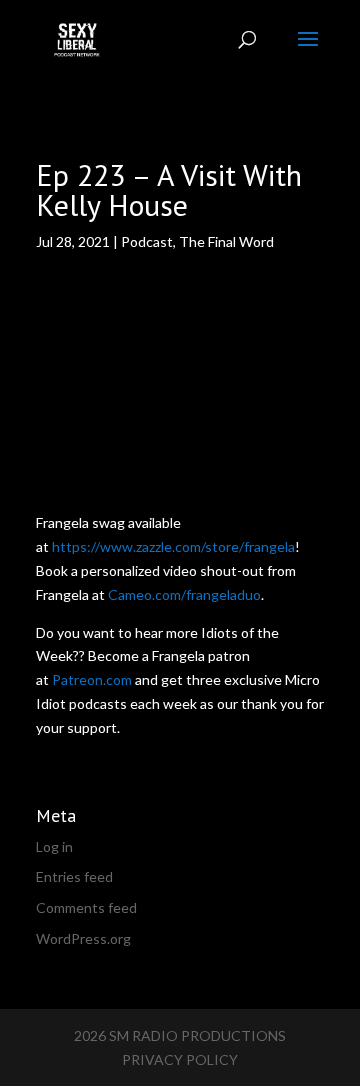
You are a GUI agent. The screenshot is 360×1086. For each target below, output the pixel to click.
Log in (54, 846)
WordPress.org (83, 938)
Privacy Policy (180, 1059)
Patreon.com (92, 679)
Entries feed (74, 876)
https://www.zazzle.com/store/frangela (173, 546)
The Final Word (226, 241)
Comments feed (86, 907)
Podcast (147, 241)
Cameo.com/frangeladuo (184, 594)
